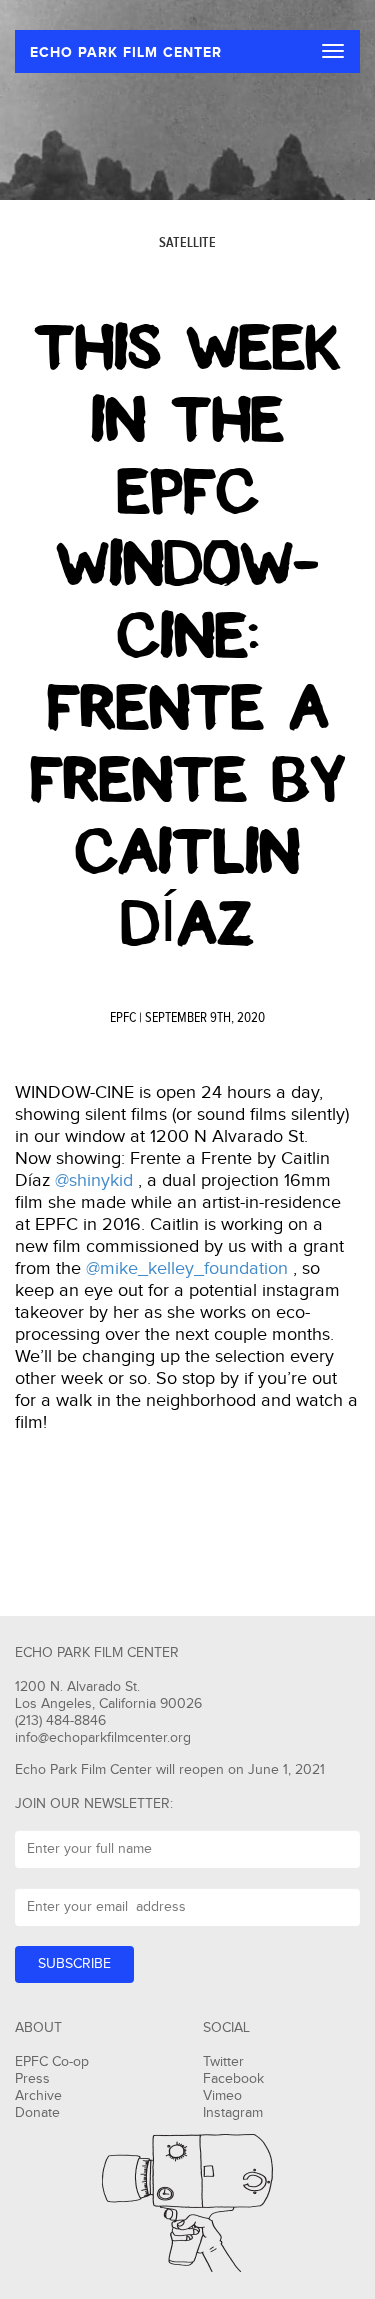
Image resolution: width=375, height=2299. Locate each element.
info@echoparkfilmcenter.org (103, 1738)
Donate (37, 2113)
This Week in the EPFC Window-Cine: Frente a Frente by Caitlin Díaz (188, 636)
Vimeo (222, 2096)
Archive (38, 2096)
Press (32, 2079)
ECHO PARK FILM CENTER (126, 52)
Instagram (233, 2113)
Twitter (223, 2062)
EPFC (123, 1018)
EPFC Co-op (52, 2062)
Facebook (233, 2079)
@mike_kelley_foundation (187, 1268)
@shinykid (94, 1180)
